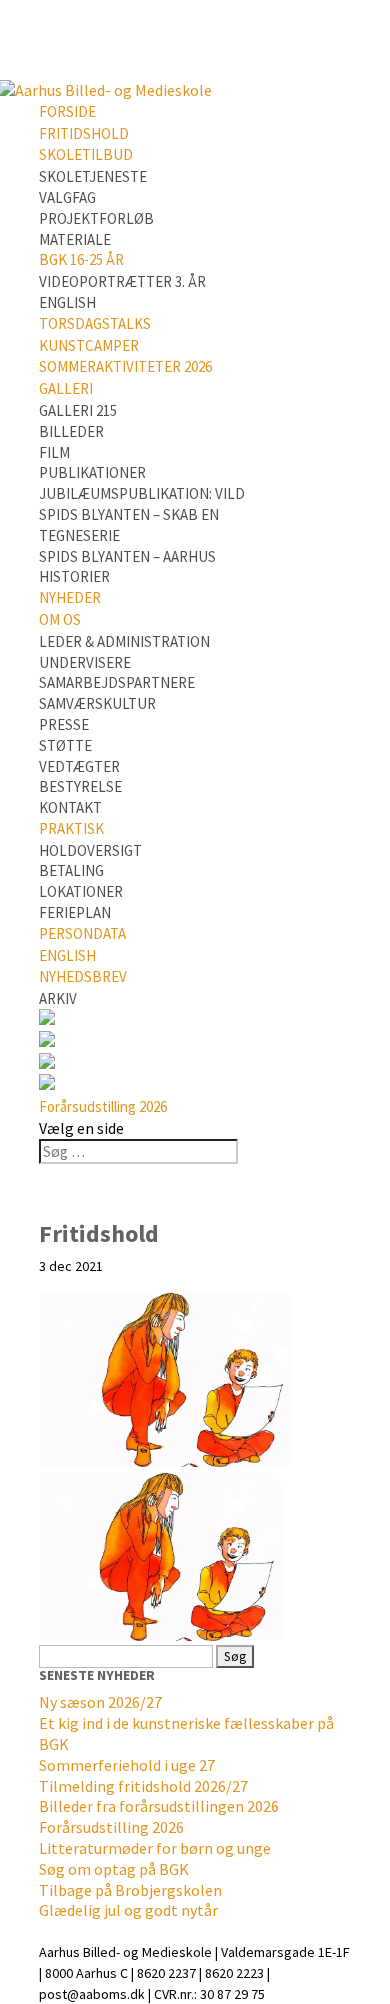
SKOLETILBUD (86, 154)
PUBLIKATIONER (92, 472)
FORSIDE (67, 111)
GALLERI (66, 388)
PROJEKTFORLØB (96, 218)
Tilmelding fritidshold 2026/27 (143, 1786)
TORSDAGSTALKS (95, 323)
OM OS (60, 619)
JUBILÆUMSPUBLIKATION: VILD (142, 493)
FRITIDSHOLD (84, 133)
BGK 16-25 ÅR (81, 259)
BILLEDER (71, 431)
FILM (54, 452)
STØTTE (65, 745)
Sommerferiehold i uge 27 (127, 1765)
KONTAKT (70, 807)
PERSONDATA (82, 933)
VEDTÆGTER (79, 766)
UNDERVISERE (85, 662)
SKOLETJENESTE (93, 176)
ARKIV (58, 998)
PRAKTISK (71, 828)
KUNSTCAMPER (89, 345)
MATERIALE (75, 239)
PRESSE (64, 724)
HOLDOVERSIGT (90, 850)
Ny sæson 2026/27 (100, 1702)
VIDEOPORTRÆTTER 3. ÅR (122, 281)
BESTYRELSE (80, 786)
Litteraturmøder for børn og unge (155, 1848)
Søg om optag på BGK (114, 1869)
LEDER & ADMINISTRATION (124, 641)
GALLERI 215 (78, 410)
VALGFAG (67, 197)
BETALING (71, 870)
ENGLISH (67, 302)
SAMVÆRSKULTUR (97, 703)
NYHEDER (70, 597)
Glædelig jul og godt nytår (128, 1910)
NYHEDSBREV (83, 976)
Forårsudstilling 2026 (103, 1106)
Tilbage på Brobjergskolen (130, 1890)
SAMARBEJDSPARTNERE (117, 682)
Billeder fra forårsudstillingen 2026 (159, 1806)
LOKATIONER (81, 891)
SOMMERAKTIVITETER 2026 (125, 366)
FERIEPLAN (75, 912)
